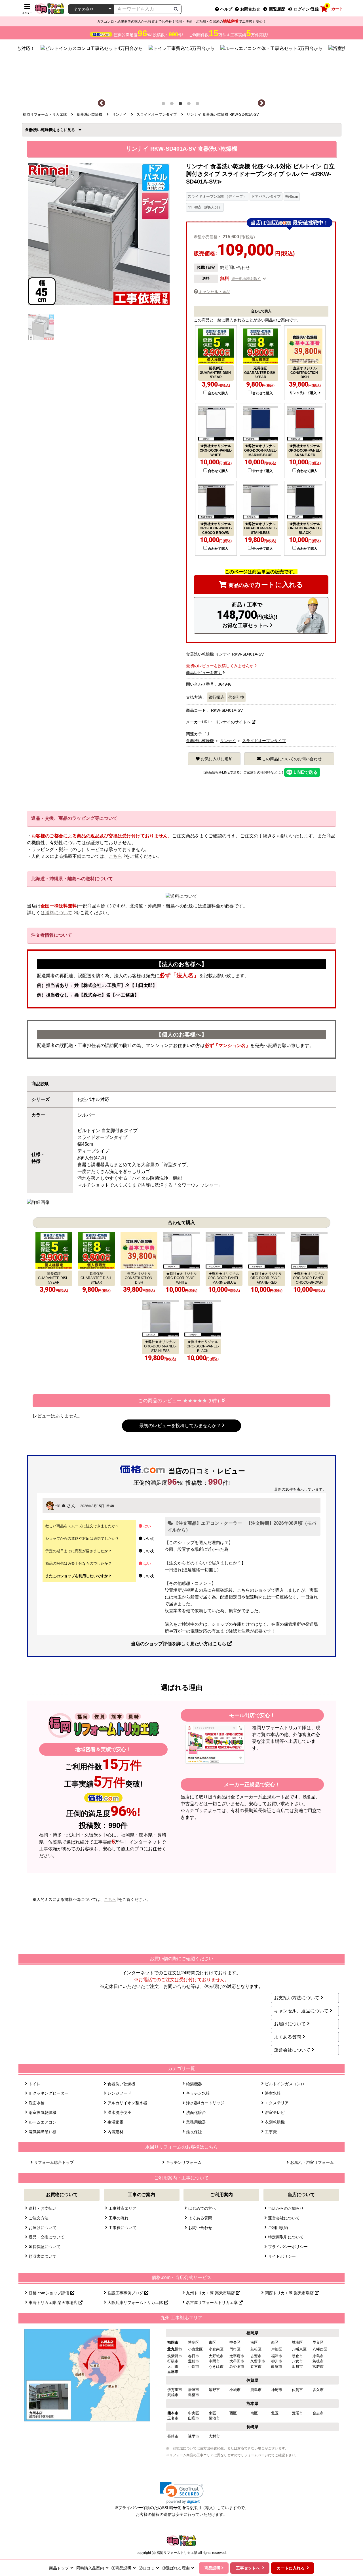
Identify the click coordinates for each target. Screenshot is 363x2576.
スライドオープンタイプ (264, 741)
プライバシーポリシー (288, 2247)
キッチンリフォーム (184, 2162)
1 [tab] (164, 105)
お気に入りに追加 (216, 759)
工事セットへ (248, 2568)
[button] (182, 2493)
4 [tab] (190, 105)
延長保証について (45, 2247)
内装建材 (115, 2132)
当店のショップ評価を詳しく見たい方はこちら (179, 1644)
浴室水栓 (273, 2093)
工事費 (271, 2132)
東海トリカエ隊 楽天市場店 (54, 2303)
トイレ (35, 2084)
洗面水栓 (37, 2103)
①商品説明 (121, 2568)
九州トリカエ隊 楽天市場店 (211, 2293)
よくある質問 (288, 2037)
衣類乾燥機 (275, 2122)
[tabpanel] (182, 69)
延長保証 (194, 2132)
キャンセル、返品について (301, 2011)
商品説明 (212, 2568)
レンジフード (119, 2093)
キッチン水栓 (198, 2093)
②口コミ (147, 2568)
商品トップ (59, 2568)
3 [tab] (181, 105)
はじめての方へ (202, 2208)
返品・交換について (47, 2237)
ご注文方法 (39, 2218)
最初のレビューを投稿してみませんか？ (180, 1426)
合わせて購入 (218, 393)
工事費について (123, 2228)
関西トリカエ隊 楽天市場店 (290, 2293)
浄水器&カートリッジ (205, 2103)
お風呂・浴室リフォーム (312, 2162)
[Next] (261, 103)
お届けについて (290, 2024)
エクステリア (277, 2103)
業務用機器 (196, 2122)
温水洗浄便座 (119, 2112)
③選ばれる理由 (176, 2568)
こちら (115, 856)
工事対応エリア (123, 2208)
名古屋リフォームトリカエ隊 (212, 2303)
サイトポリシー (282, 2256)
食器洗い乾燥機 (41, 130)
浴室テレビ (275, 2112)
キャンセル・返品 (214, 292)
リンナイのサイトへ (233, 722)
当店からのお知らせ (286, 2208)
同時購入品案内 (90, 2568)
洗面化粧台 (196, 2112)
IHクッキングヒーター (48, 2093)
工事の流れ (119, 2218)
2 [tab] (173, 105)
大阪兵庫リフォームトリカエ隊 (136, 2303)
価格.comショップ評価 (49, 2293)
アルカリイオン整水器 (127, 2103)
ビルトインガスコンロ (285, 2084)
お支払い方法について (297, 1998)
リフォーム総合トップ (54, 2162)
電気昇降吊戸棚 (43, 2132)
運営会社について (292, 2050)
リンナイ (228, 741)
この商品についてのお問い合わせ (291, 759)
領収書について (43, 2256)
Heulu (61, 1506)
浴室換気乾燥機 (43, 2112)
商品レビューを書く (204, 673)
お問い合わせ (200, 2228)
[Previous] (102, 103)
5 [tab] (199, 105)
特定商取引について (286, 2237)
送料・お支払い (43, 2208)
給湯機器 (194, 2084)
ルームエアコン (43, 2122)
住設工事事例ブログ (126, 2293)
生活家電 (115, 2122)
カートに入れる (266, 585)
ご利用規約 (278, 2228)
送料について (59, 913)
